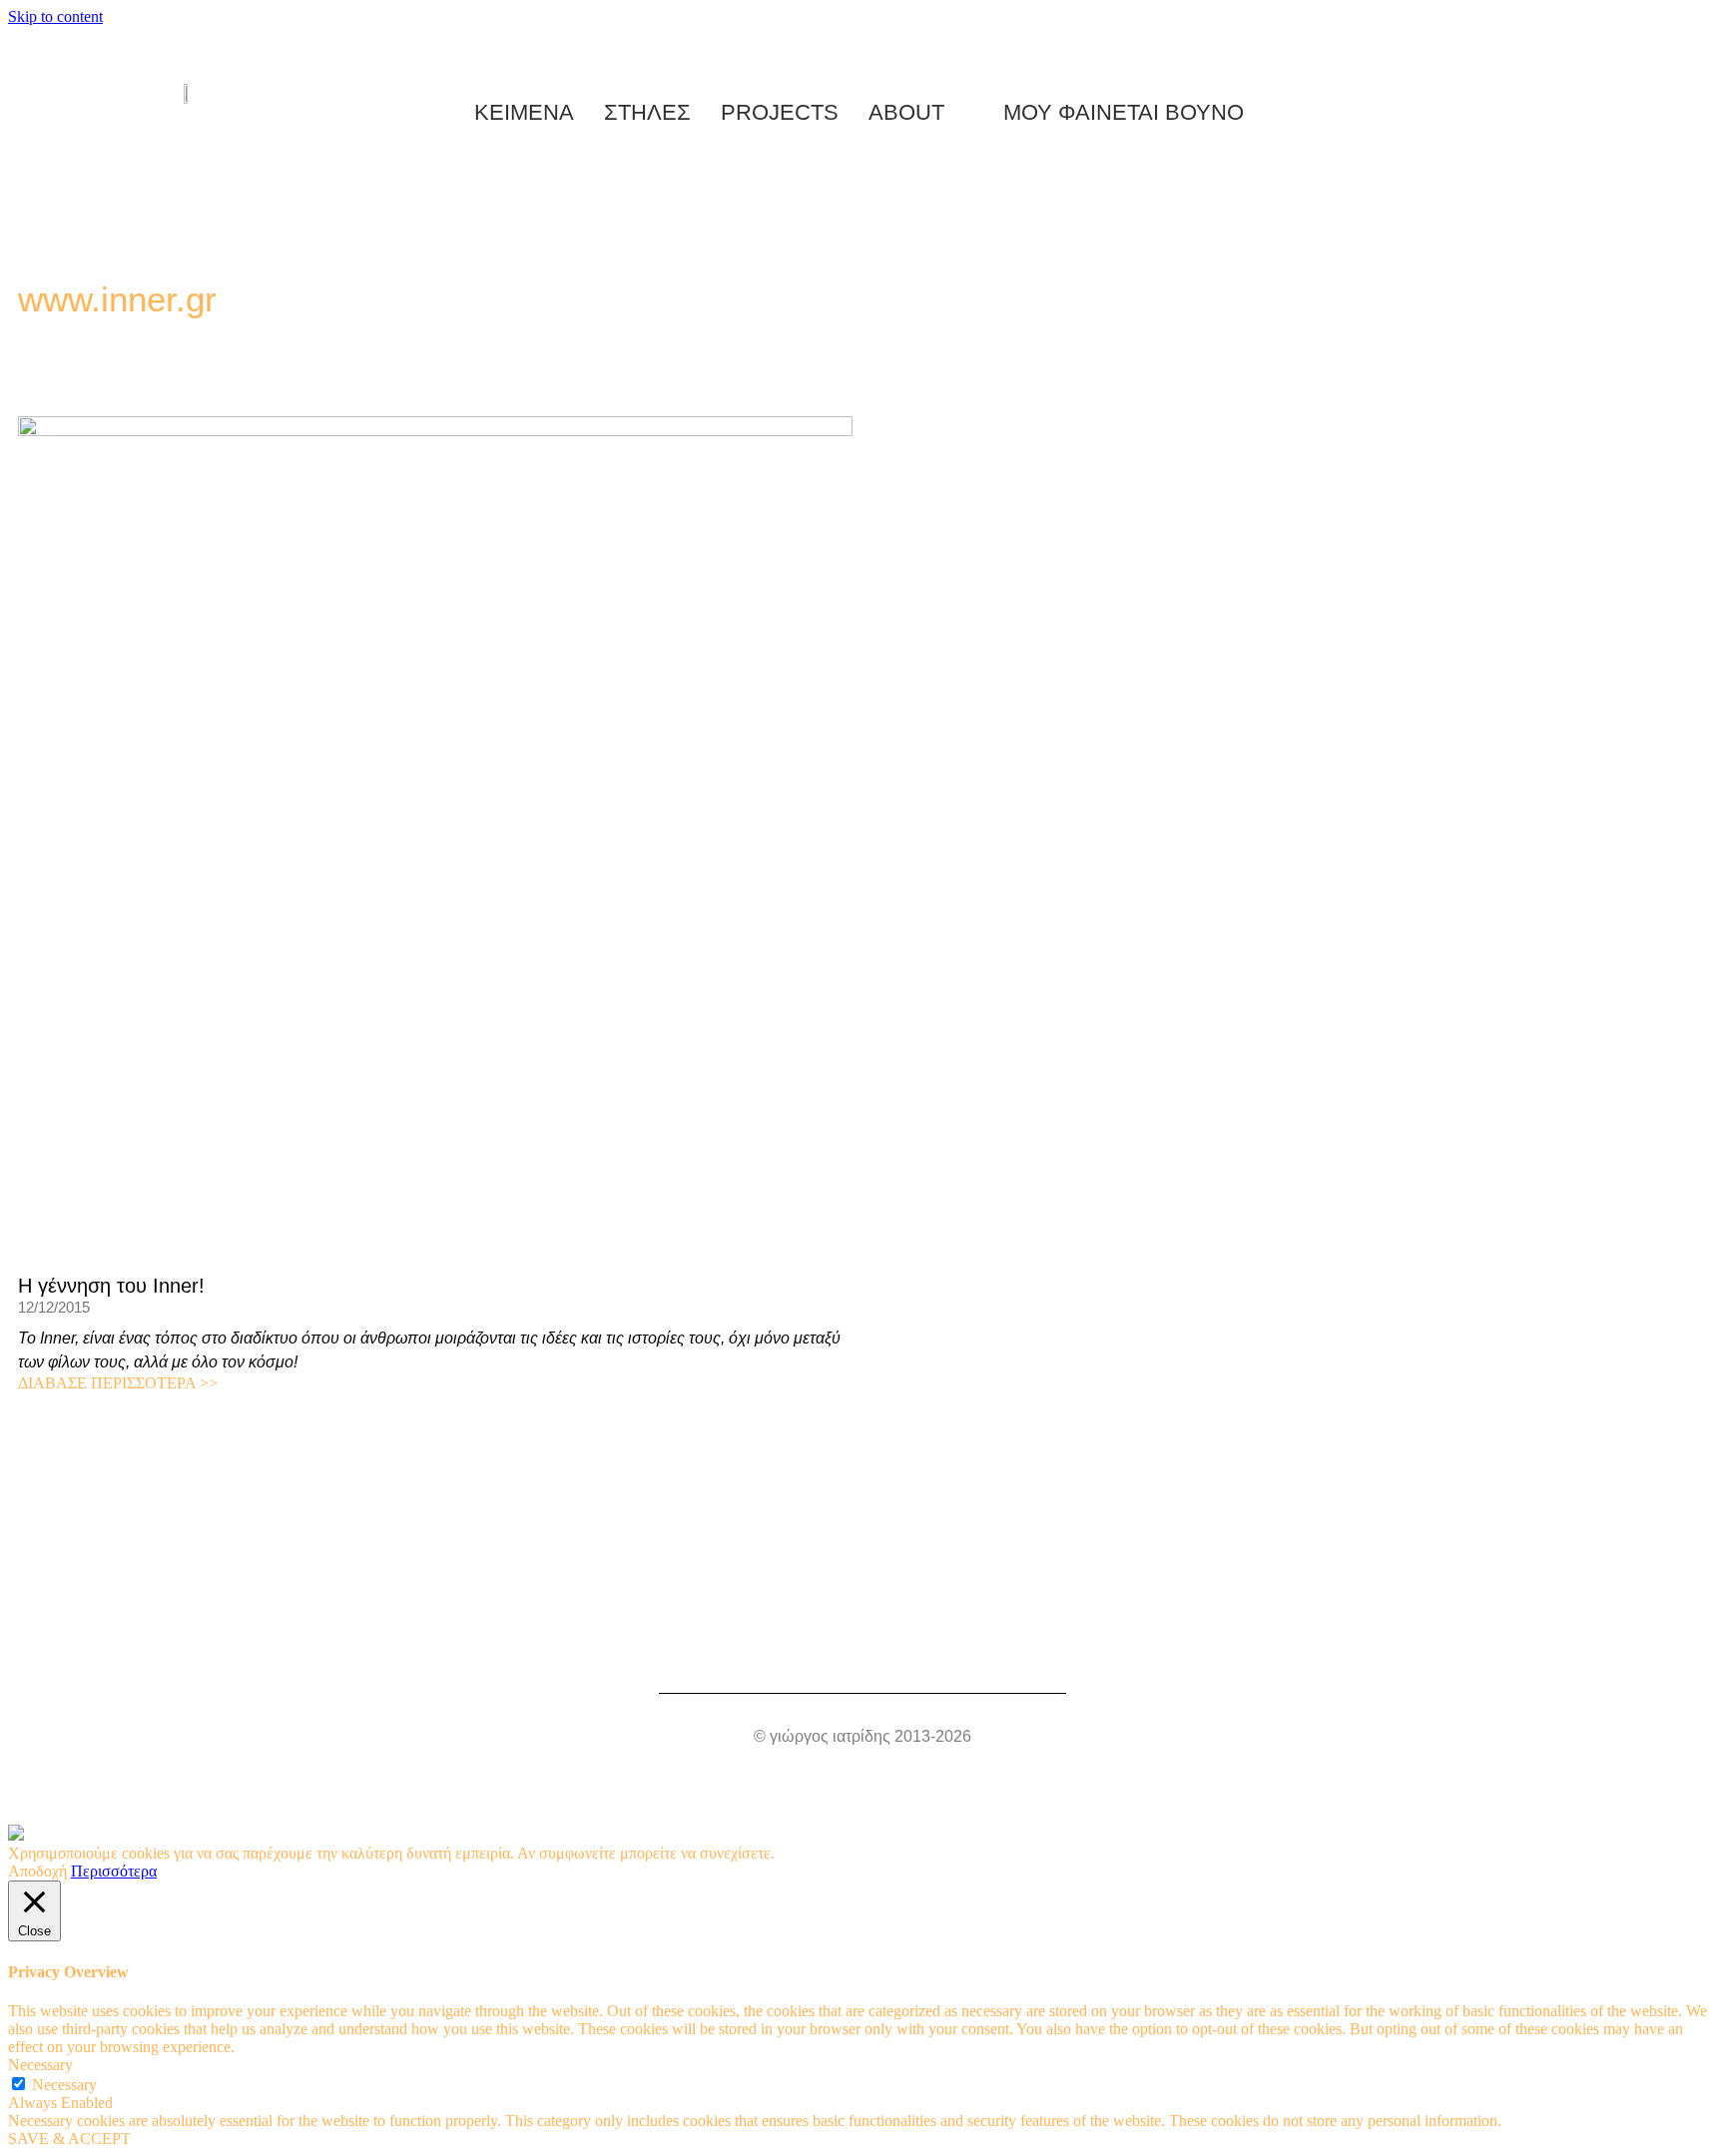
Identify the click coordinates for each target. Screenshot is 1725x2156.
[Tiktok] (966, 1640)
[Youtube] (707, 1640)
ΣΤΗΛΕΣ (647, 112)
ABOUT (906, 112)
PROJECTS (780, 112)
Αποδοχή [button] (37, 1871)
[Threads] (862, 1640)
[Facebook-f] (914, 1640)
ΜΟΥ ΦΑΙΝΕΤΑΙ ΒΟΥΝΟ (1118, 112)
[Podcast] (811, 1640)
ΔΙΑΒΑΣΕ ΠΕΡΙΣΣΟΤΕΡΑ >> (118, 1383)
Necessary (64, 2085)
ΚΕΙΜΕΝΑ (524, 112)
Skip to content (55, 16)
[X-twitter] (1070, 1640)
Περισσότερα (114, 1871)
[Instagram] (655, 1640)
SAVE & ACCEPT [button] (69, 2139)
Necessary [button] (40, 2065)
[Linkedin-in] (1018, 1640)
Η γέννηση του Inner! (111, 1286)
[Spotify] (759, 1640)
